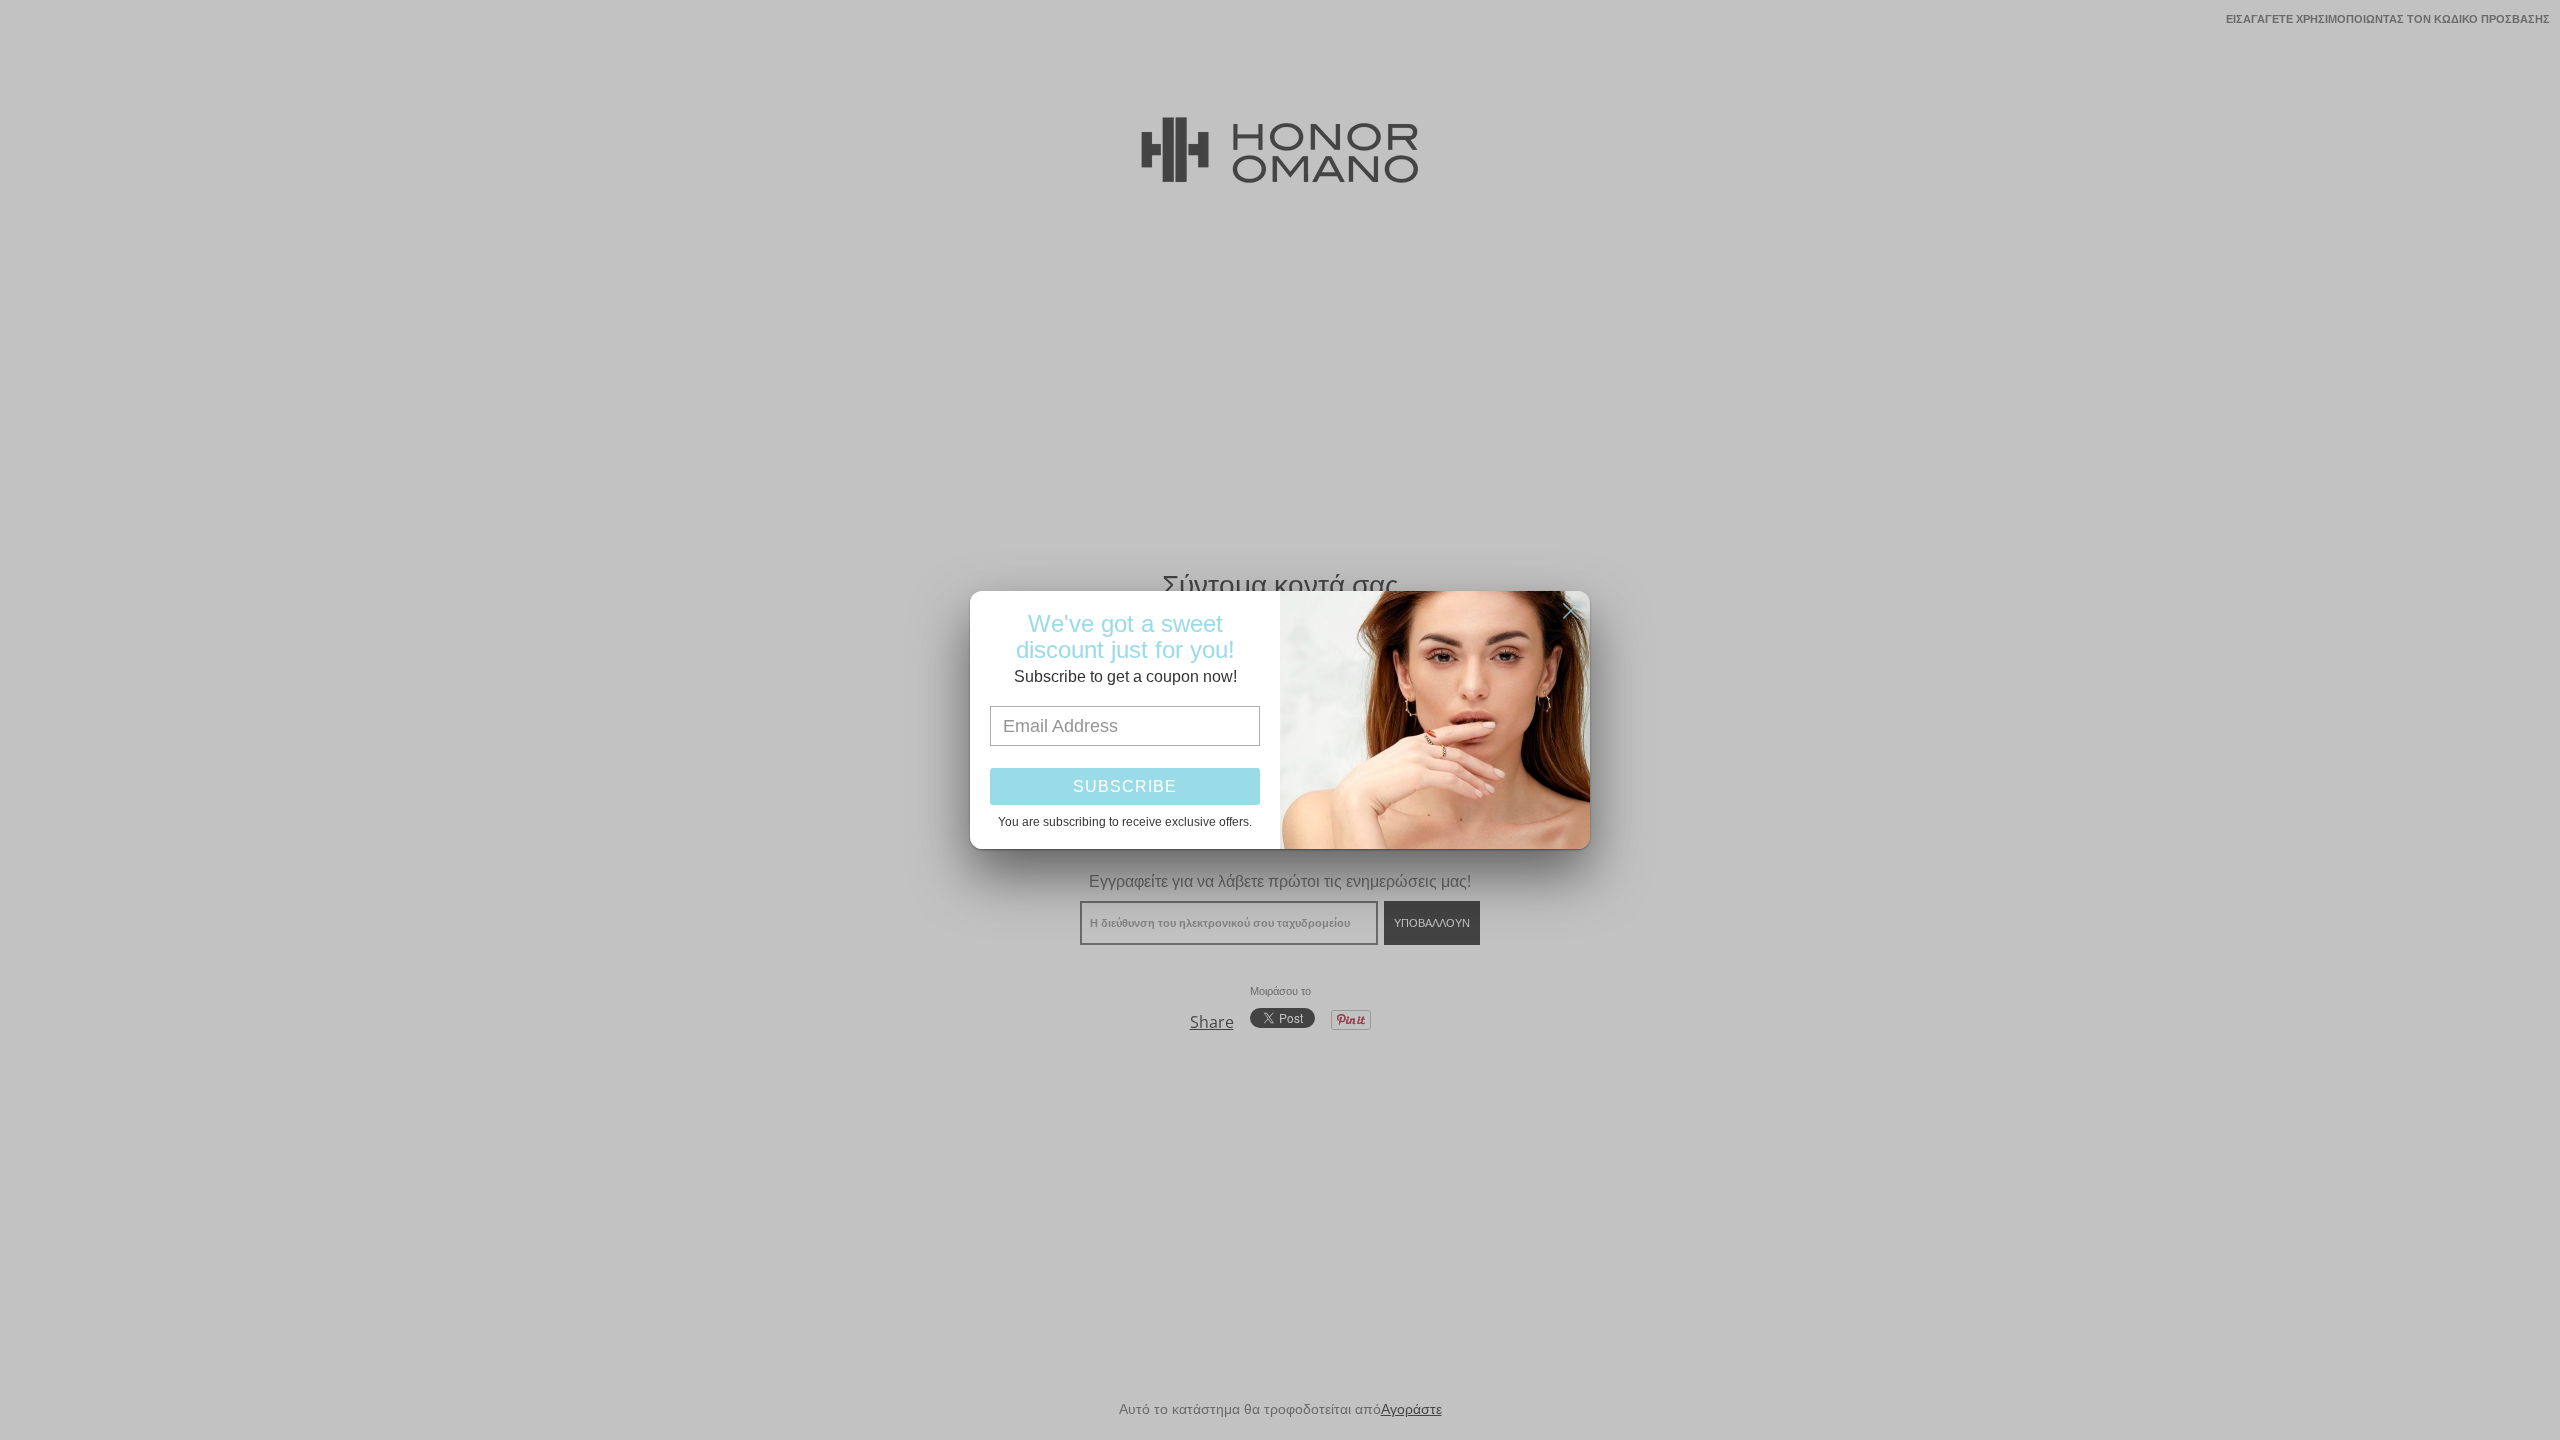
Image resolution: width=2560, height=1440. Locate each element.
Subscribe (1125, 786)
